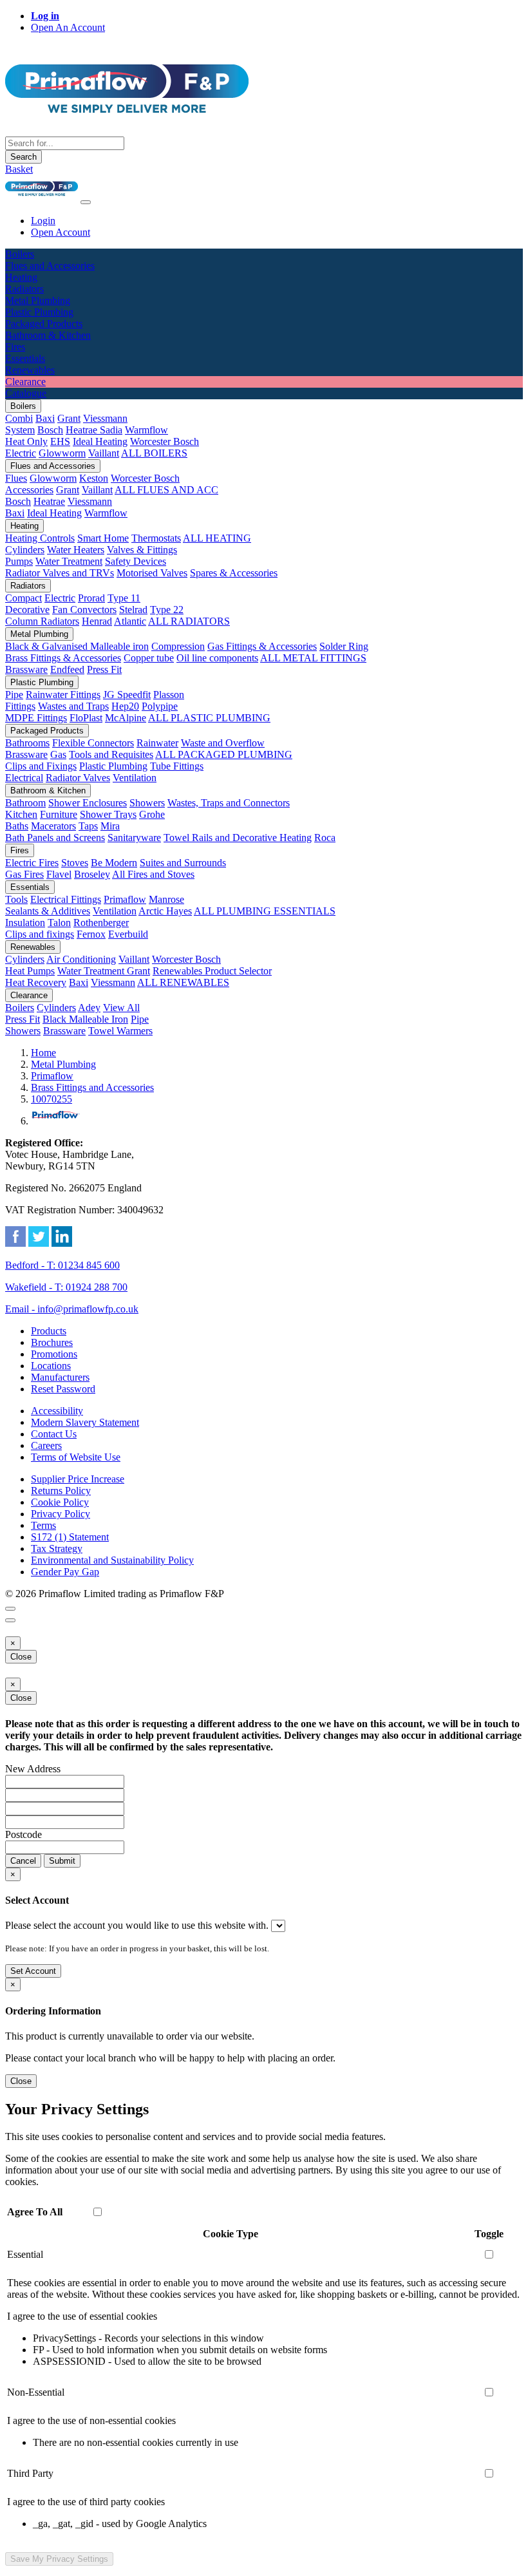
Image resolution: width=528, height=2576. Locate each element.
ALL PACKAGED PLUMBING (224, 754)
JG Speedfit (127, 695)
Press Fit (104, 669)
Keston (94, 478)
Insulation (25, 923)
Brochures (52, 1342)
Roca (325, 838)
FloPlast (86, 718)
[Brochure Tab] (10, 1609)
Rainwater (157, 743)
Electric (21, 453)
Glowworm (62, 453)
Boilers (23, 406)
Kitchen (21, 814)
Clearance (29, 995)
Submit (62, 1861)
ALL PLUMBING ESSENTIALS (265, 911)
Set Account (33, 1971)
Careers (46, 1445)
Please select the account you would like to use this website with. (137, 1925)
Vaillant (104, 453)
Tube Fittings (177, 766)
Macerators (53, 826)
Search (24, 157)
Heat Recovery (36, 982)
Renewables (33, 947)
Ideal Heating (100, 441)
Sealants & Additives (48, 911)
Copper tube (149, 658)
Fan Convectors (84, 610)
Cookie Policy (60, 1502)
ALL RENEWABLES (183, 982)
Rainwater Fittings (63, 695)
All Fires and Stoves (153, 874)
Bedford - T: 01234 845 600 (62, 1265)
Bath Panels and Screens (55, 838)
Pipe (14, 695)
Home (43, 1053)
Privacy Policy (61, 1514)
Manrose (166, 899)
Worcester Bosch (165, 441)
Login (43, 221)
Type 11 (124, 598)
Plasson (169, 695)
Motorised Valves (152, 573)
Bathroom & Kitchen (48, 791)
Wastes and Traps (73, 706)
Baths (17, 826)
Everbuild (128, 934)
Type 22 (167, 610)
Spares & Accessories (234, 573)
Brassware (26, 669)
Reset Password (63, 1389)
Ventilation (135, 778)
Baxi (45, 418)
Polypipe (160, 706)
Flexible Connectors (93, 743)
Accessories (29, 490)
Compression (178, 646)
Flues (16, 478)
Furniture (59, 814)
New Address (33, 1769)
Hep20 (125, 706)
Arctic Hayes (165, 911)
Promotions (54, 1354)
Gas (58, 754)
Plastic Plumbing (42, 682)
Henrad (97, 621)
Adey (89, 1008)
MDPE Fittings (36, 718)
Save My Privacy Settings (59, 2559)
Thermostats (156, 538)
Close (21, 1657)
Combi (19, 418)
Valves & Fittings (142, 550)
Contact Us (54, 1434)
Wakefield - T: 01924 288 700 (66, 1287)
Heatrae (49, 501)
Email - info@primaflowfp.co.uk (72, 1309)
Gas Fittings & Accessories (262, 646)
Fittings (20, 706)
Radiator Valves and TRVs (60, 573)
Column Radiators (42, 621)
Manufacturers (60, 1377)
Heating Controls (40, 538)
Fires (20, 850)
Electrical (24, 778)
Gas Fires (24, 874)
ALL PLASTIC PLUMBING (209, 718)
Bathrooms (27, 743)
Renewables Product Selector (212, 971)
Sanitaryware (134, 838)
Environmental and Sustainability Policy (112, 1560)
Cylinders (25, 550)
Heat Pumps (30, 971)
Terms (43, 1525)
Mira (110, 826)
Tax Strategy (57, 1548)
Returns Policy (61, 1491)
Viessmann (105, 418)
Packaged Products (47, 731)
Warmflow (146, 430)
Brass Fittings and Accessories (92, 1087)
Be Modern (114, 863)
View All (121, 1008)
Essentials (30, 887)
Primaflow (125, 899)
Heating (24, 526)
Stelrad (133, 610)
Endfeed (67, 669)
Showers (147, 803)
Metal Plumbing (39, 634)
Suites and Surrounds (183, 863)
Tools (16, 899)
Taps (88, 826)
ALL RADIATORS (189, 621)
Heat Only (26, 441)
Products (49, 1331)
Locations (51, 1366)
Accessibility (57, 1411)
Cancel (23, 1861)
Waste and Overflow (223, 743)
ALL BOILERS (154, 453)
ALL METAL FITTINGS (313, 658)
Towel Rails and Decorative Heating (238, 838)
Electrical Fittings (66, 899)
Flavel (59, 874)
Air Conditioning (81, 959)
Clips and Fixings (41, 766)
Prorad (91, 598)
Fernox (91, 934)
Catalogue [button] (26, 393)
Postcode (24, 1834)
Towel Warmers (120, 1031)
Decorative (27, 610)
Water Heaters (76, 550)
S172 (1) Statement (70, 1537)
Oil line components (217, 658)
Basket (19, 169)
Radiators (28, 586)
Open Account (61, 232)
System (20, 430)
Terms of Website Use (76, 1457)
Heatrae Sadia (94, 430)
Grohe (152, 814)
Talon (59, 923)
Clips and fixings (40, 934)
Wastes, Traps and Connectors (229, 803)
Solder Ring (344, 646)
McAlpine (126, 718)
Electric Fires (32, 863)
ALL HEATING (217, 538)
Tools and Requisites (111, 754)
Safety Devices (136, 561)
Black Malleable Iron (85, 1019)
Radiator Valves (78, 778)
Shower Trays (108, 814)
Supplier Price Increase (78, 1479)
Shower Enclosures (88, 803)
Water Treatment (69, 561)
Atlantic (130, 621)
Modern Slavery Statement (85, 1422)
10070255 (52, 1099)
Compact (24, 598)
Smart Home (103, 538)
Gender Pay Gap (65, 1572)
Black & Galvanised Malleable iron (77, 646)
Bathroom (25, 803)
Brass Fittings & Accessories (63, 658)
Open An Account (68, 27)
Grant (69, 418)
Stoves (75, 863)
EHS (60, 441)
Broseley (92, 874)
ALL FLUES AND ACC (166, 490)
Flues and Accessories (53, 466)
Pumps (19, 561)
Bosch (50, 430)
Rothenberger (101, 923)
